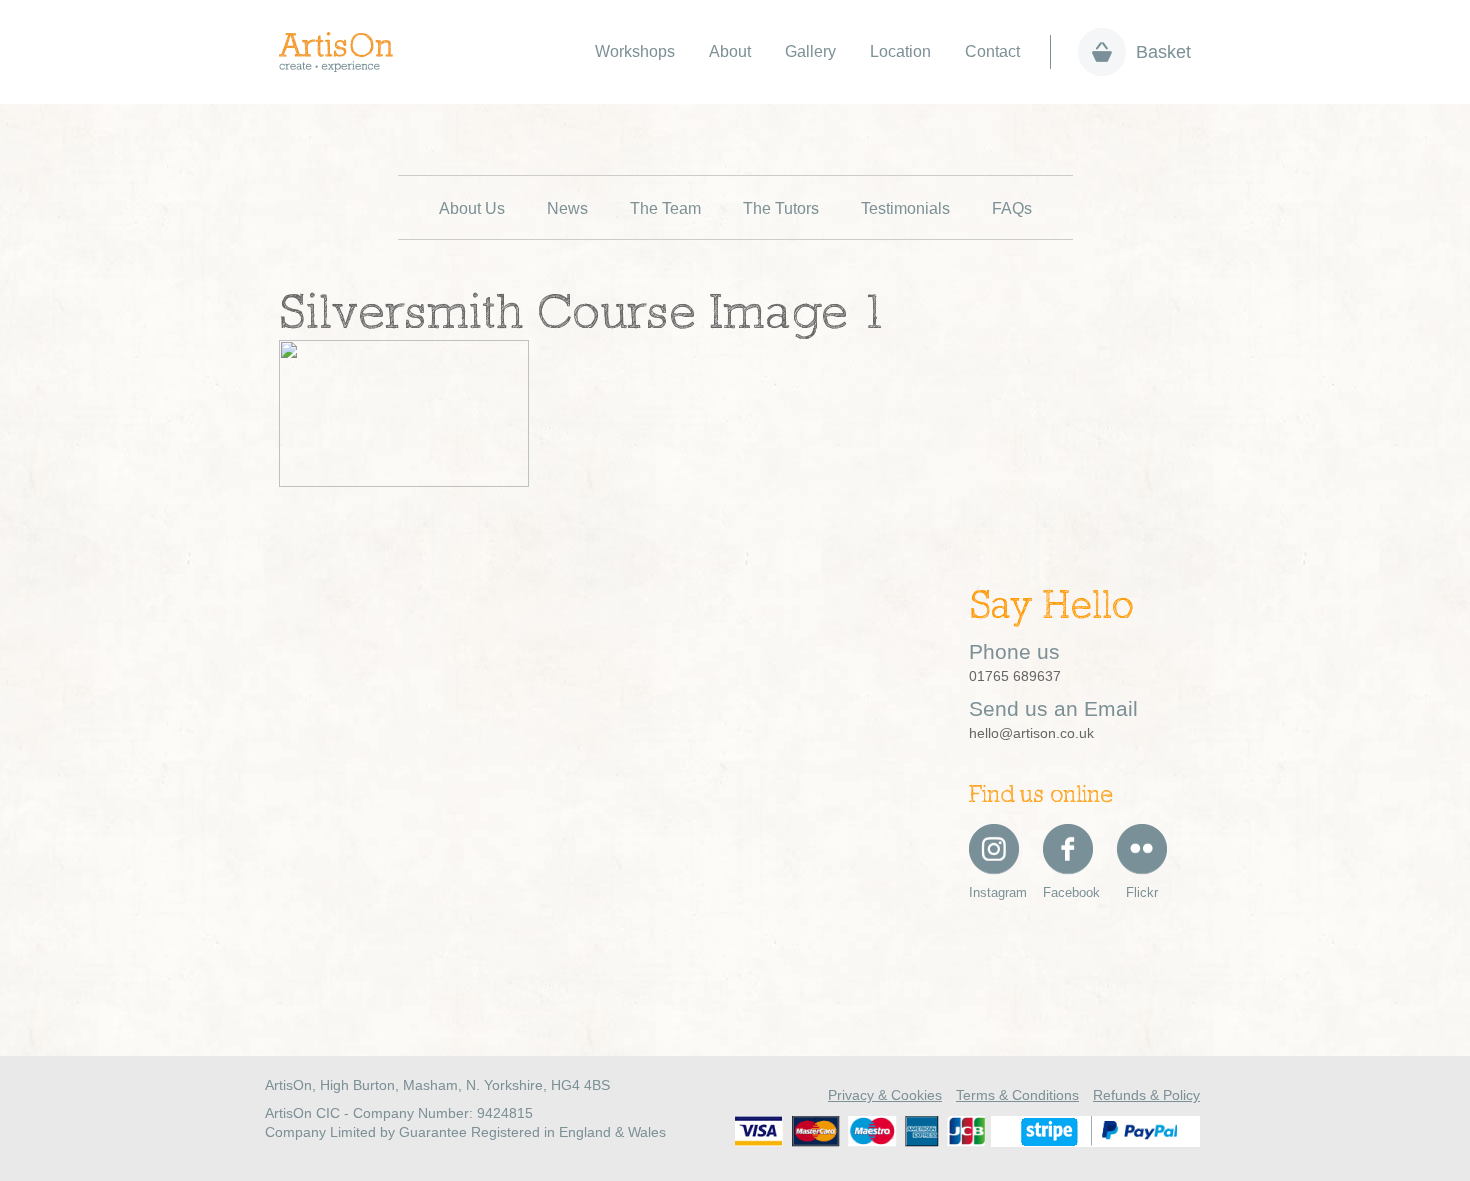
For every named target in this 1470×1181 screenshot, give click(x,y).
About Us (472, 208)
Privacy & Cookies (885, 1095)
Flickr (1142, 892)
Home (346, 52)
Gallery (810, 51)
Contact (992, 51)
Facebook (1068, 892)
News (567, 208)
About (730, 51)
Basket (1163, 52)
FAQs (1012, 208)
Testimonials (905, 208)
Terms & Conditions (1017, 1095)
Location (900, 51)
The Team (665, 208)
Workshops (635, 51)
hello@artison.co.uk (1031, 733)
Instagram (994, 892)
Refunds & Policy (1146, 1095)
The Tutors (781, 208)
